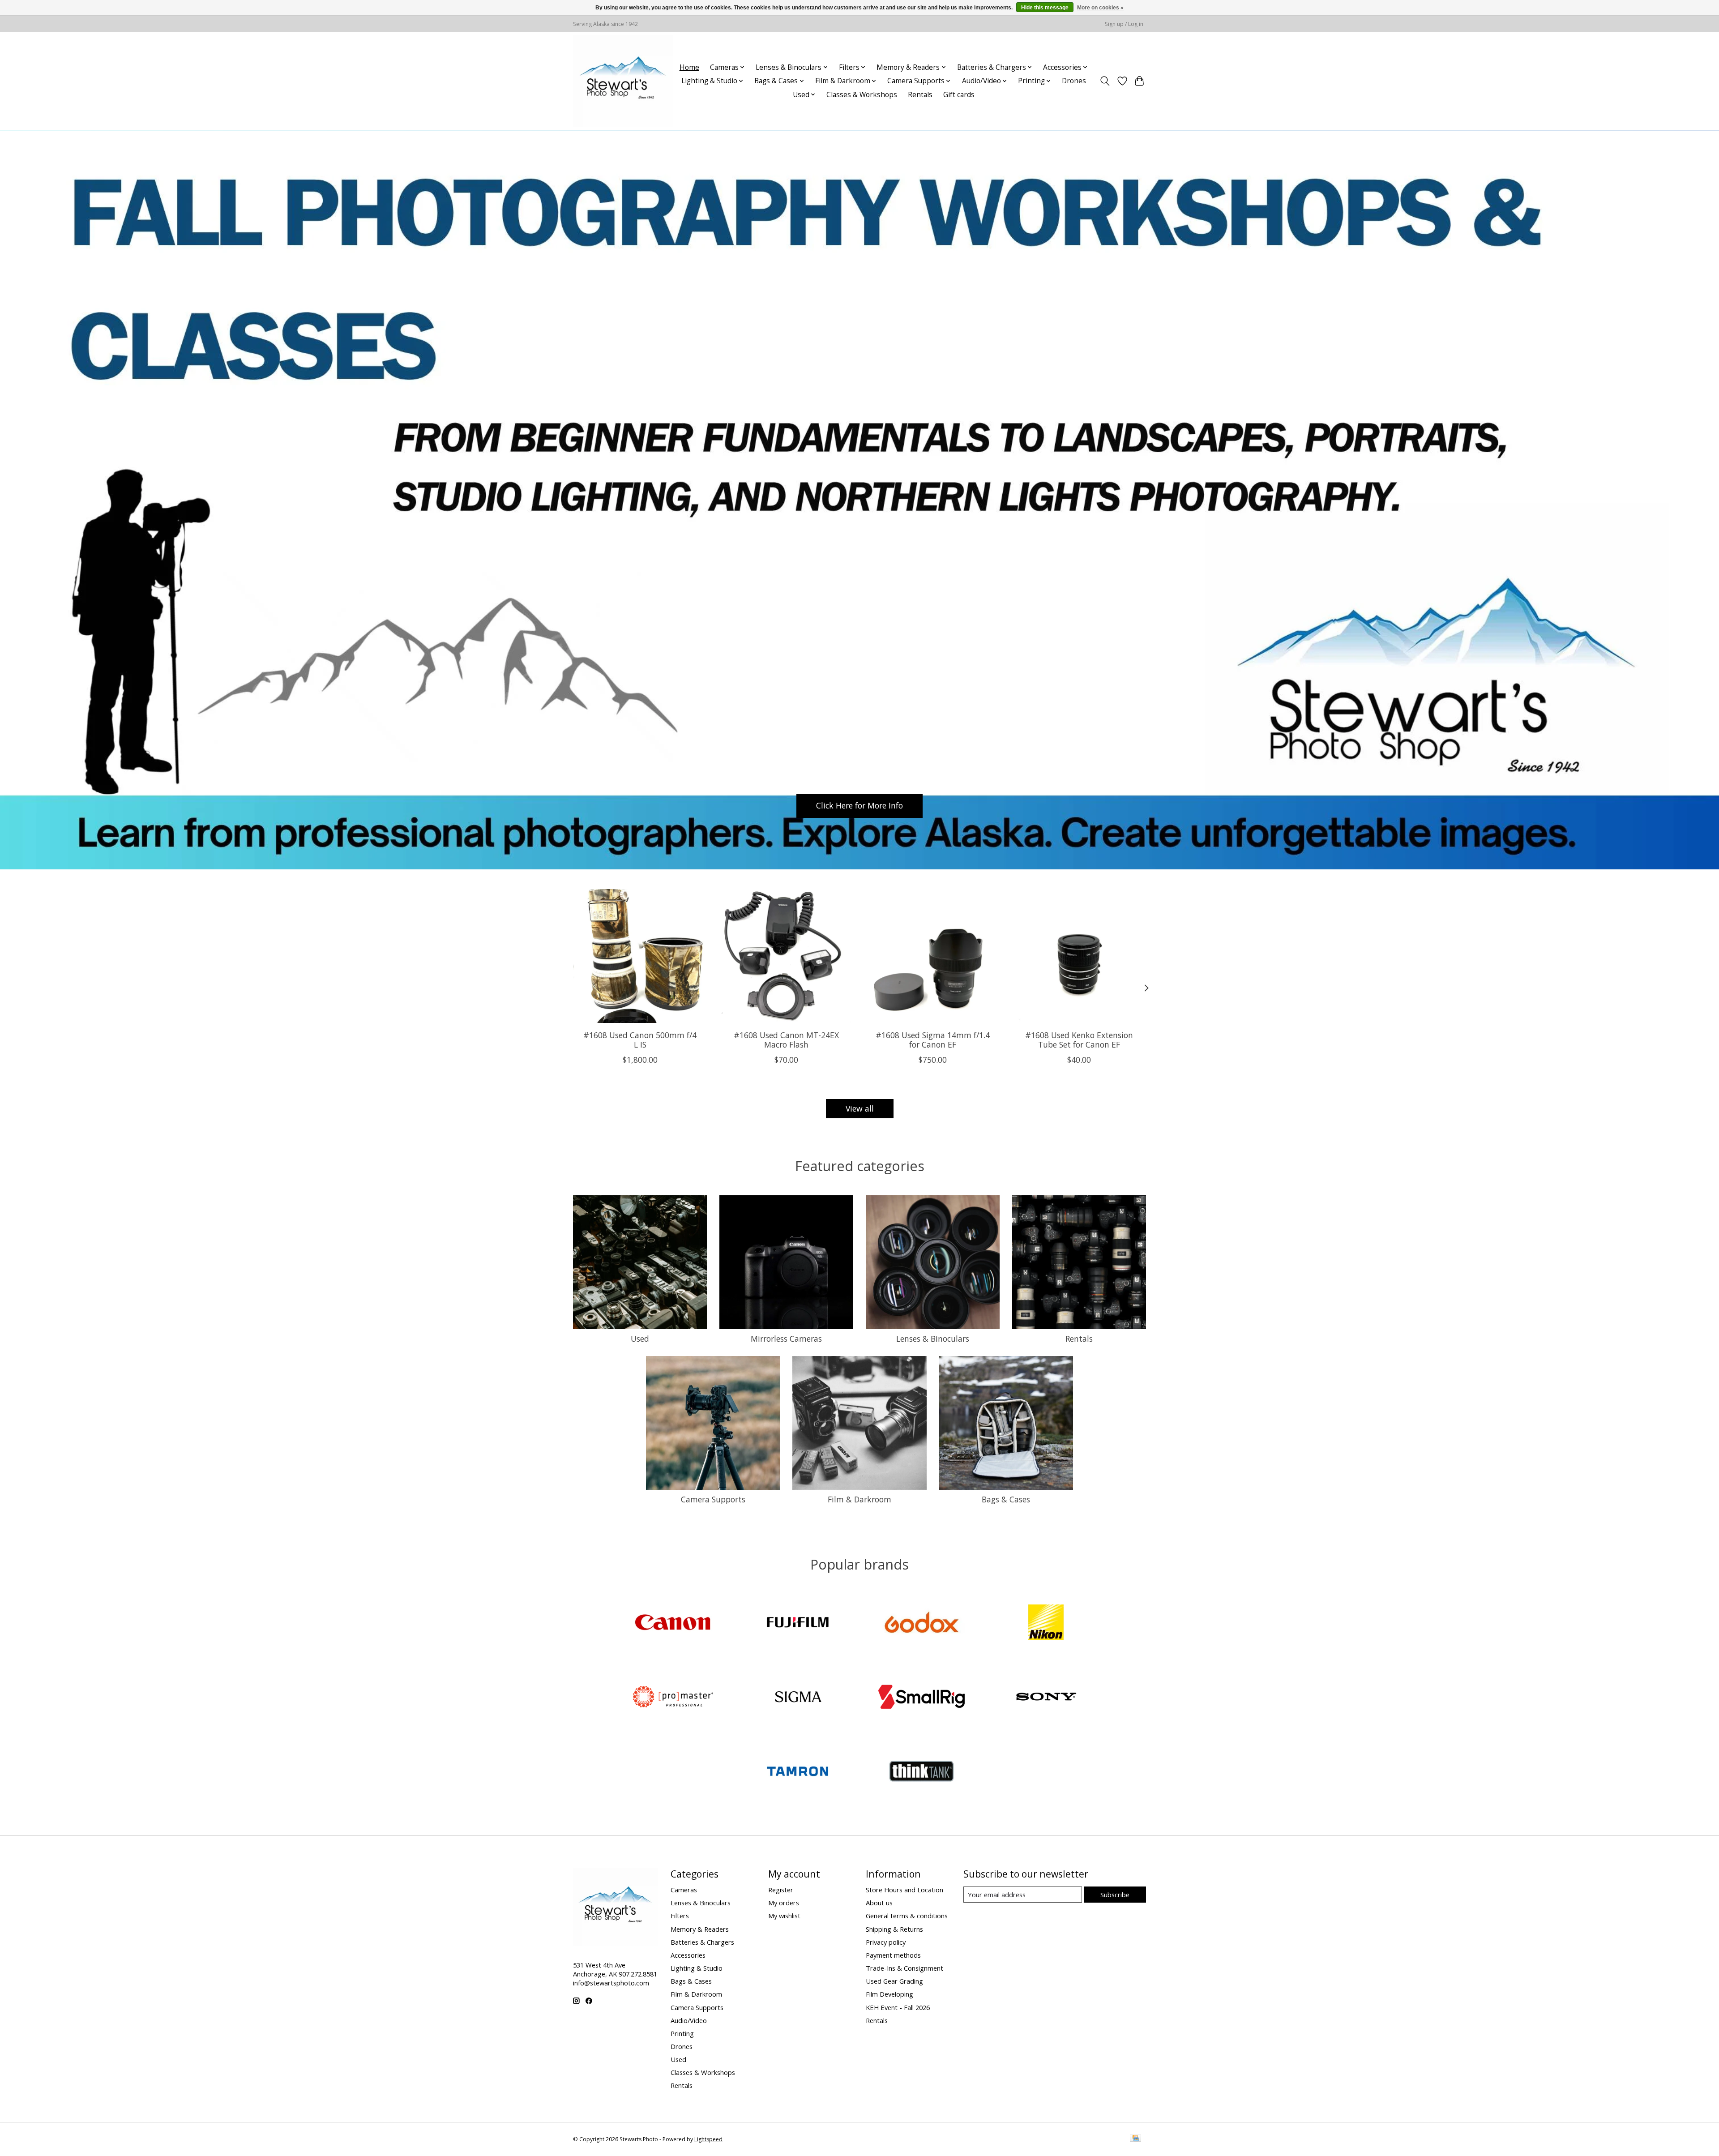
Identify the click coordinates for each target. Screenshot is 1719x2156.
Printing (682, 2033)
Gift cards (959, 95)
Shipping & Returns (894, 1929)
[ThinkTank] (922, 1773)
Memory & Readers (700, 1929)
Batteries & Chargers (702, 1942)
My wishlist (784, 1916)
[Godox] (922, 1623)
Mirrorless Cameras (786, 1339)
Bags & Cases (1006, 1499)
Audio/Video (689, 2020)
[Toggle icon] (1105, 81)
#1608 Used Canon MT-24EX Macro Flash (786, 1040)
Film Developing (889, 1994)
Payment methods (893, 1955)
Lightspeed (708, 2139)
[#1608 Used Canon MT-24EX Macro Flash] (786, 956)
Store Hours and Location (904, 1890)
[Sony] (1046, 1698)
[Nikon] (1046, 1623)
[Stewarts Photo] (623, 81)
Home (689, 67)
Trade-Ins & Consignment (904, 1968)
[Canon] (673, 1623)
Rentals (920, 95)
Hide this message (1045, 8)
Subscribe (1115, 1895)
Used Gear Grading (894, 1981)
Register (781, 1890)
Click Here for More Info (859, 805)
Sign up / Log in (1124, 24)
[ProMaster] (673, 1698)
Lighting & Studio (697, 1968)
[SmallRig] (922, 1698)
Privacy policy (886, 1942)
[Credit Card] (1135, 2139)
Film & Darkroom (859, 1499)
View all (860, 1108)
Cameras (684, 1890)
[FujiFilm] (797, 1623)
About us (879, 1903)
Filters (680, 1916)
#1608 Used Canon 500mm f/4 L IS (640, 1040)
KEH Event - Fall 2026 (898, 2007)
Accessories (688, 1955)
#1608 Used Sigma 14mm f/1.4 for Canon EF (933, 1040)
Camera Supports (713, 1499)
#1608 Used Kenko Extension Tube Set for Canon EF (1079, 1040)
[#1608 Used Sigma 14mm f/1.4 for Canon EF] (933, 956)
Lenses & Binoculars (933, 1339)
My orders (784, 1903)
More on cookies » (1100, 8)
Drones (1074, 81)
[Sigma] (797, 1698)
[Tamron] (797, 1773)
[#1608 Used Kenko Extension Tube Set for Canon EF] (1079, 956)
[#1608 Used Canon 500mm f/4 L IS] (640, 956)
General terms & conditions (907, 1916)
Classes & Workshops (862, 95)
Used (640, 1339)
